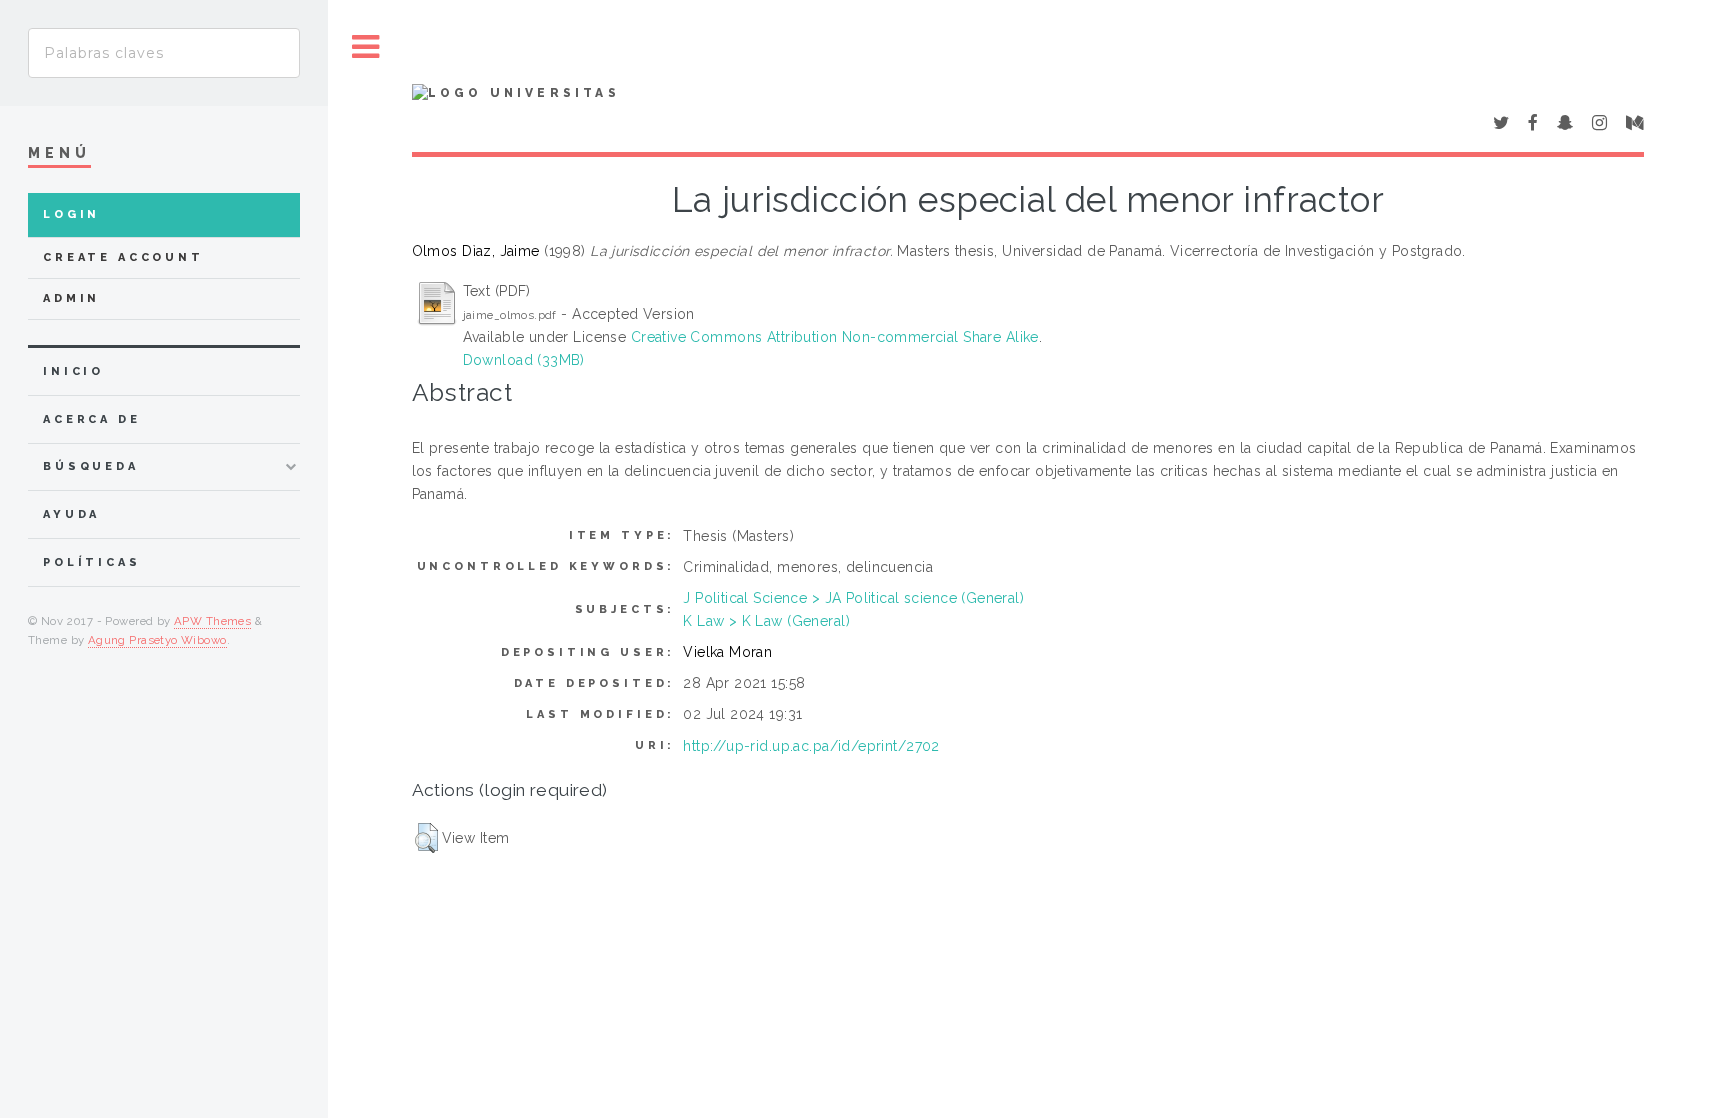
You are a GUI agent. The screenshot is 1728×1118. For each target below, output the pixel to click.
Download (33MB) (524, 360)
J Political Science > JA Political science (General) (853, 598)
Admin (71, 298)
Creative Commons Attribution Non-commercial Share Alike (835, 337)
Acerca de (92, 419)
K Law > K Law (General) (766, 621)
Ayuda (71, 514)
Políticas (92, 562)
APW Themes (212, 621)
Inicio (73, 371)
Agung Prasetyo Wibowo (157, 640)
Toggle (366, 47)
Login (71, 214)
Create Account (123, 257)
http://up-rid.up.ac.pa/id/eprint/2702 (811, 746)
